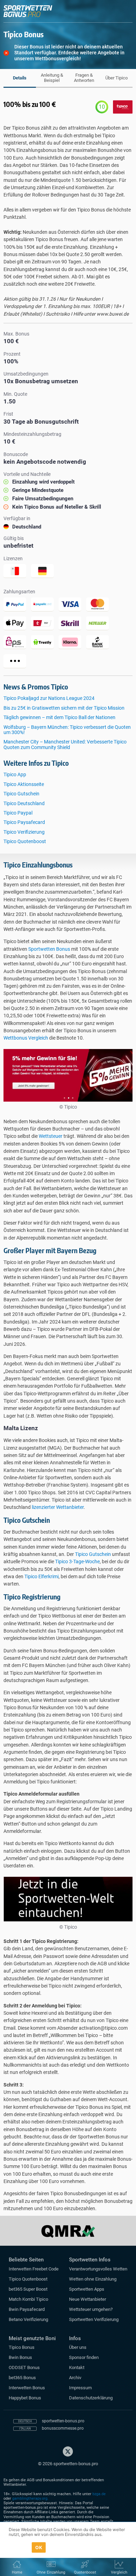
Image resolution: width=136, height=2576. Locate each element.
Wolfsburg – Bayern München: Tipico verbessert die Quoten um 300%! (67, 730)
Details (20, 78)
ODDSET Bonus (24, 2367)
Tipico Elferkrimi (41, 1576)
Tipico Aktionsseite (24, 784)
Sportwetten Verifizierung (94, 2319)
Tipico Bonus (22, 2347)
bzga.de (99, 2494)
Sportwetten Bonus (49, 949)
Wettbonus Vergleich (26, 1038)
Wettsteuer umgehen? (91, 2309)
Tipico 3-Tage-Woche (77, 1561)
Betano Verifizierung (28, 2319)
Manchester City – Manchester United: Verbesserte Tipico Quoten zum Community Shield (65, 744)
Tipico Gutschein (21, 794)
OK (39, 2547)
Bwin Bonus (20, 2357)
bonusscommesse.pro (63, 2428)
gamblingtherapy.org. (30, 2498)
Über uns (78, 2347)
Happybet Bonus (25, 2398)
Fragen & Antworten (84, 78)
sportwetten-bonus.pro (63, 2421)
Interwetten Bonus (27, 2388)
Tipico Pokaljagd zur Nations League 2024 (49, 698)
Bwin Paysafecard (27, 2309)
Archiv (75, 2378)
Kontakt (77, 2367)
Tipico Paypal (18, 813)
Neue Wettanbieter (88, 2299)
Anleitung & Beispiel (52, 78)
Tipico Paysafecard (24, 822)
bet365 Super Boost (28, 2289)
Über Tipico (116, 78)
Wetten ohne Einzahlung (93, 2279)
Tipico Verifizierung (24, 832)
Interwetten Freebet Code (34, 2269)
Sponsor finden (84, 2357)
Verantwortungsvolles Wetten (98, 2269)
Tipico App (15, 774)
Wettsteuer (51, 1136)
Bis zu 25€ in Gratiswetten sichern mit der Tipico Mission (64, 708)
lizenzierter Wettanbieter (58, 1507)
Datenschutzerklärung (91, 2398)
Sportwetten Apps (87, 2289)
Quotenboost (85, 2572)
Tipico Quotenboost (25, 841)
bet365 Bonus (22, 2378)
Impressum (80, 2388)
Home (17, 2572)
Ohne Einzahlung (51, 2572)
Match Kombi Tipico (28, 2299)
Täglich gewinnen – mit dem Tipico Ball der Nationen (59, 717)
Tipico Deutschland (24, 803)
